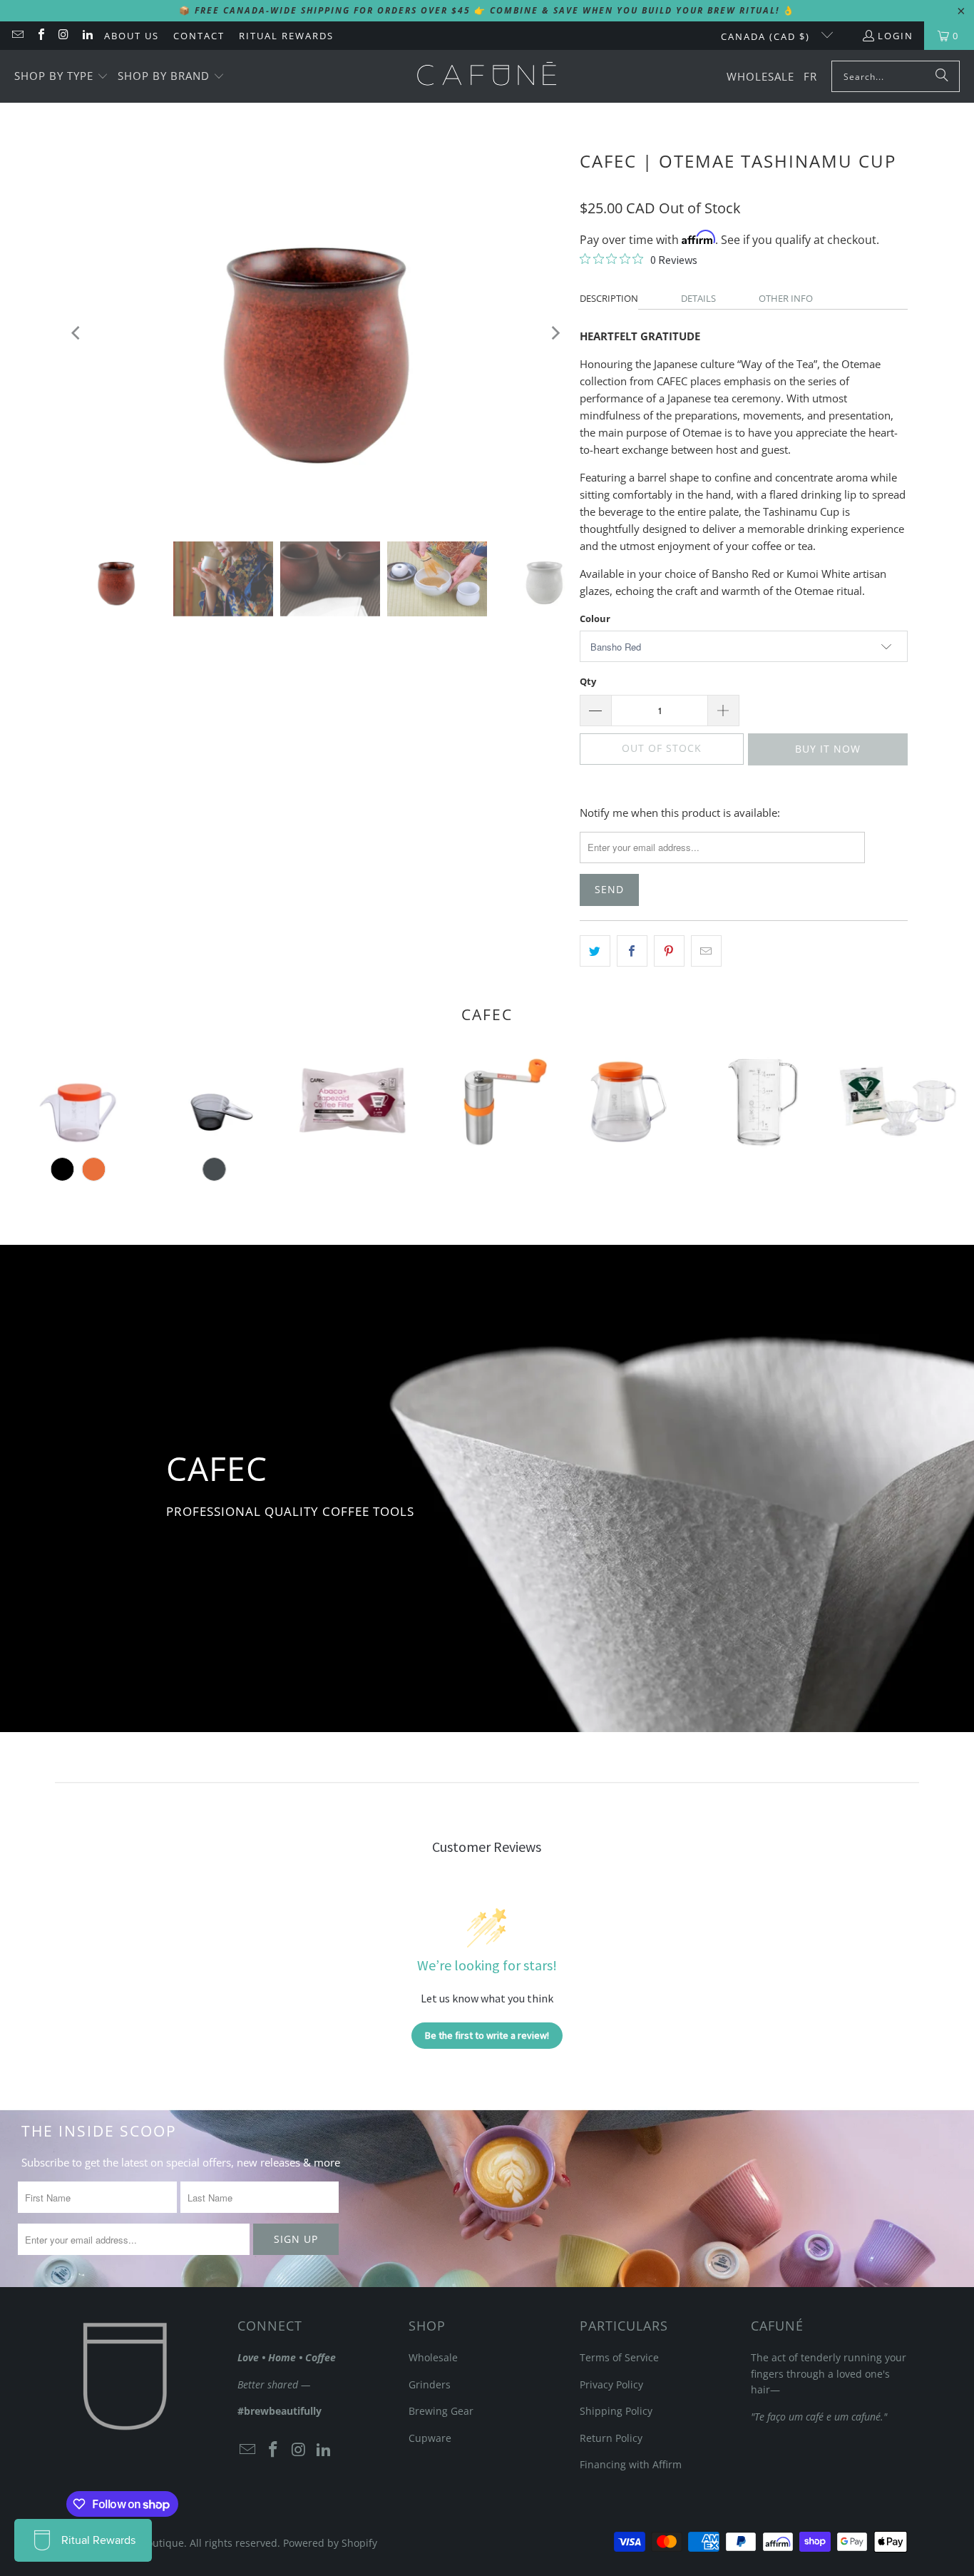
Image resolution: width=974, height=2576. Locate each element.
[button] (61, 77)
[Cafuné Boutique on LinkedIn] (86, 36)
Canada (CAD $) (767, 36)
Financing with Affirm (631, 2464)
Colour (595, 618)
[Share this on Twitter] (595, 951)
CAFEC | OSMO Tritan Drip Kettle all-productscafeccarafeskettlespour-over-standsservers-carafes (78, 1101)
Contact (199, 36)
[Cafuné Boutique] (487, 76)
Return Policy (611, 2438)
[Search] (942, 76)
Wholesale (433, 2357)
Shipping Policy (616, 2411)
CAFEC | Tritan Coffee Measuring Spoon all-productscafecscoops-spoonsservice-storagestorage (214, 1101)
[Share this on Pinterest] (669, 951)
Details (698, 298)
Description (609, 298)
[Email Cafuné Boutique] (17, 36)
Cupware (430, 2438)
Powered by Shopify (330, 2543)
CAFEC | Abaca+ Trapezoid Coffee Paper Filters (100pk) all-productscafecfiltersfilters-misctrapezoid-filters (350, 1101)
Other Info (786, 298)
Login (896, 36)
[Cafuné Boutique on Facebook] (40, 36)
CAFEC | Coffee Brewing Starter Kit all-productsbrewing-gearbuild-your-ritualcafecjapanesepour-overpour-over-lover (896, 1101)
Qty (588, 681)
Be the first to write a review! (487, 2035)
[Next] (555, 333)
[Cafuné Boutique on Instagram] (63, 36)
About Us (132, 36)
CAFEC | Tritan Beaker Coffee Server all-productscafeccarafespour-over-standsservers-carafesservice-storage (760, 1101)
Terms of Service (619, 2357)
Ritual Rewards (286, 36)
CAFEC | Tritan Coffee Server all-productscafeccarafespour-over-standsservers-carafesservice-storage (624, 1101)
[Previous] (77, 333)
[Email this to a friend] (706, 951)
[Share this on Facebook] (632, 951)
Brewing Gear (441, 2411)
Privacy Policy (611, 2384)
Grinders (430, 2384)
